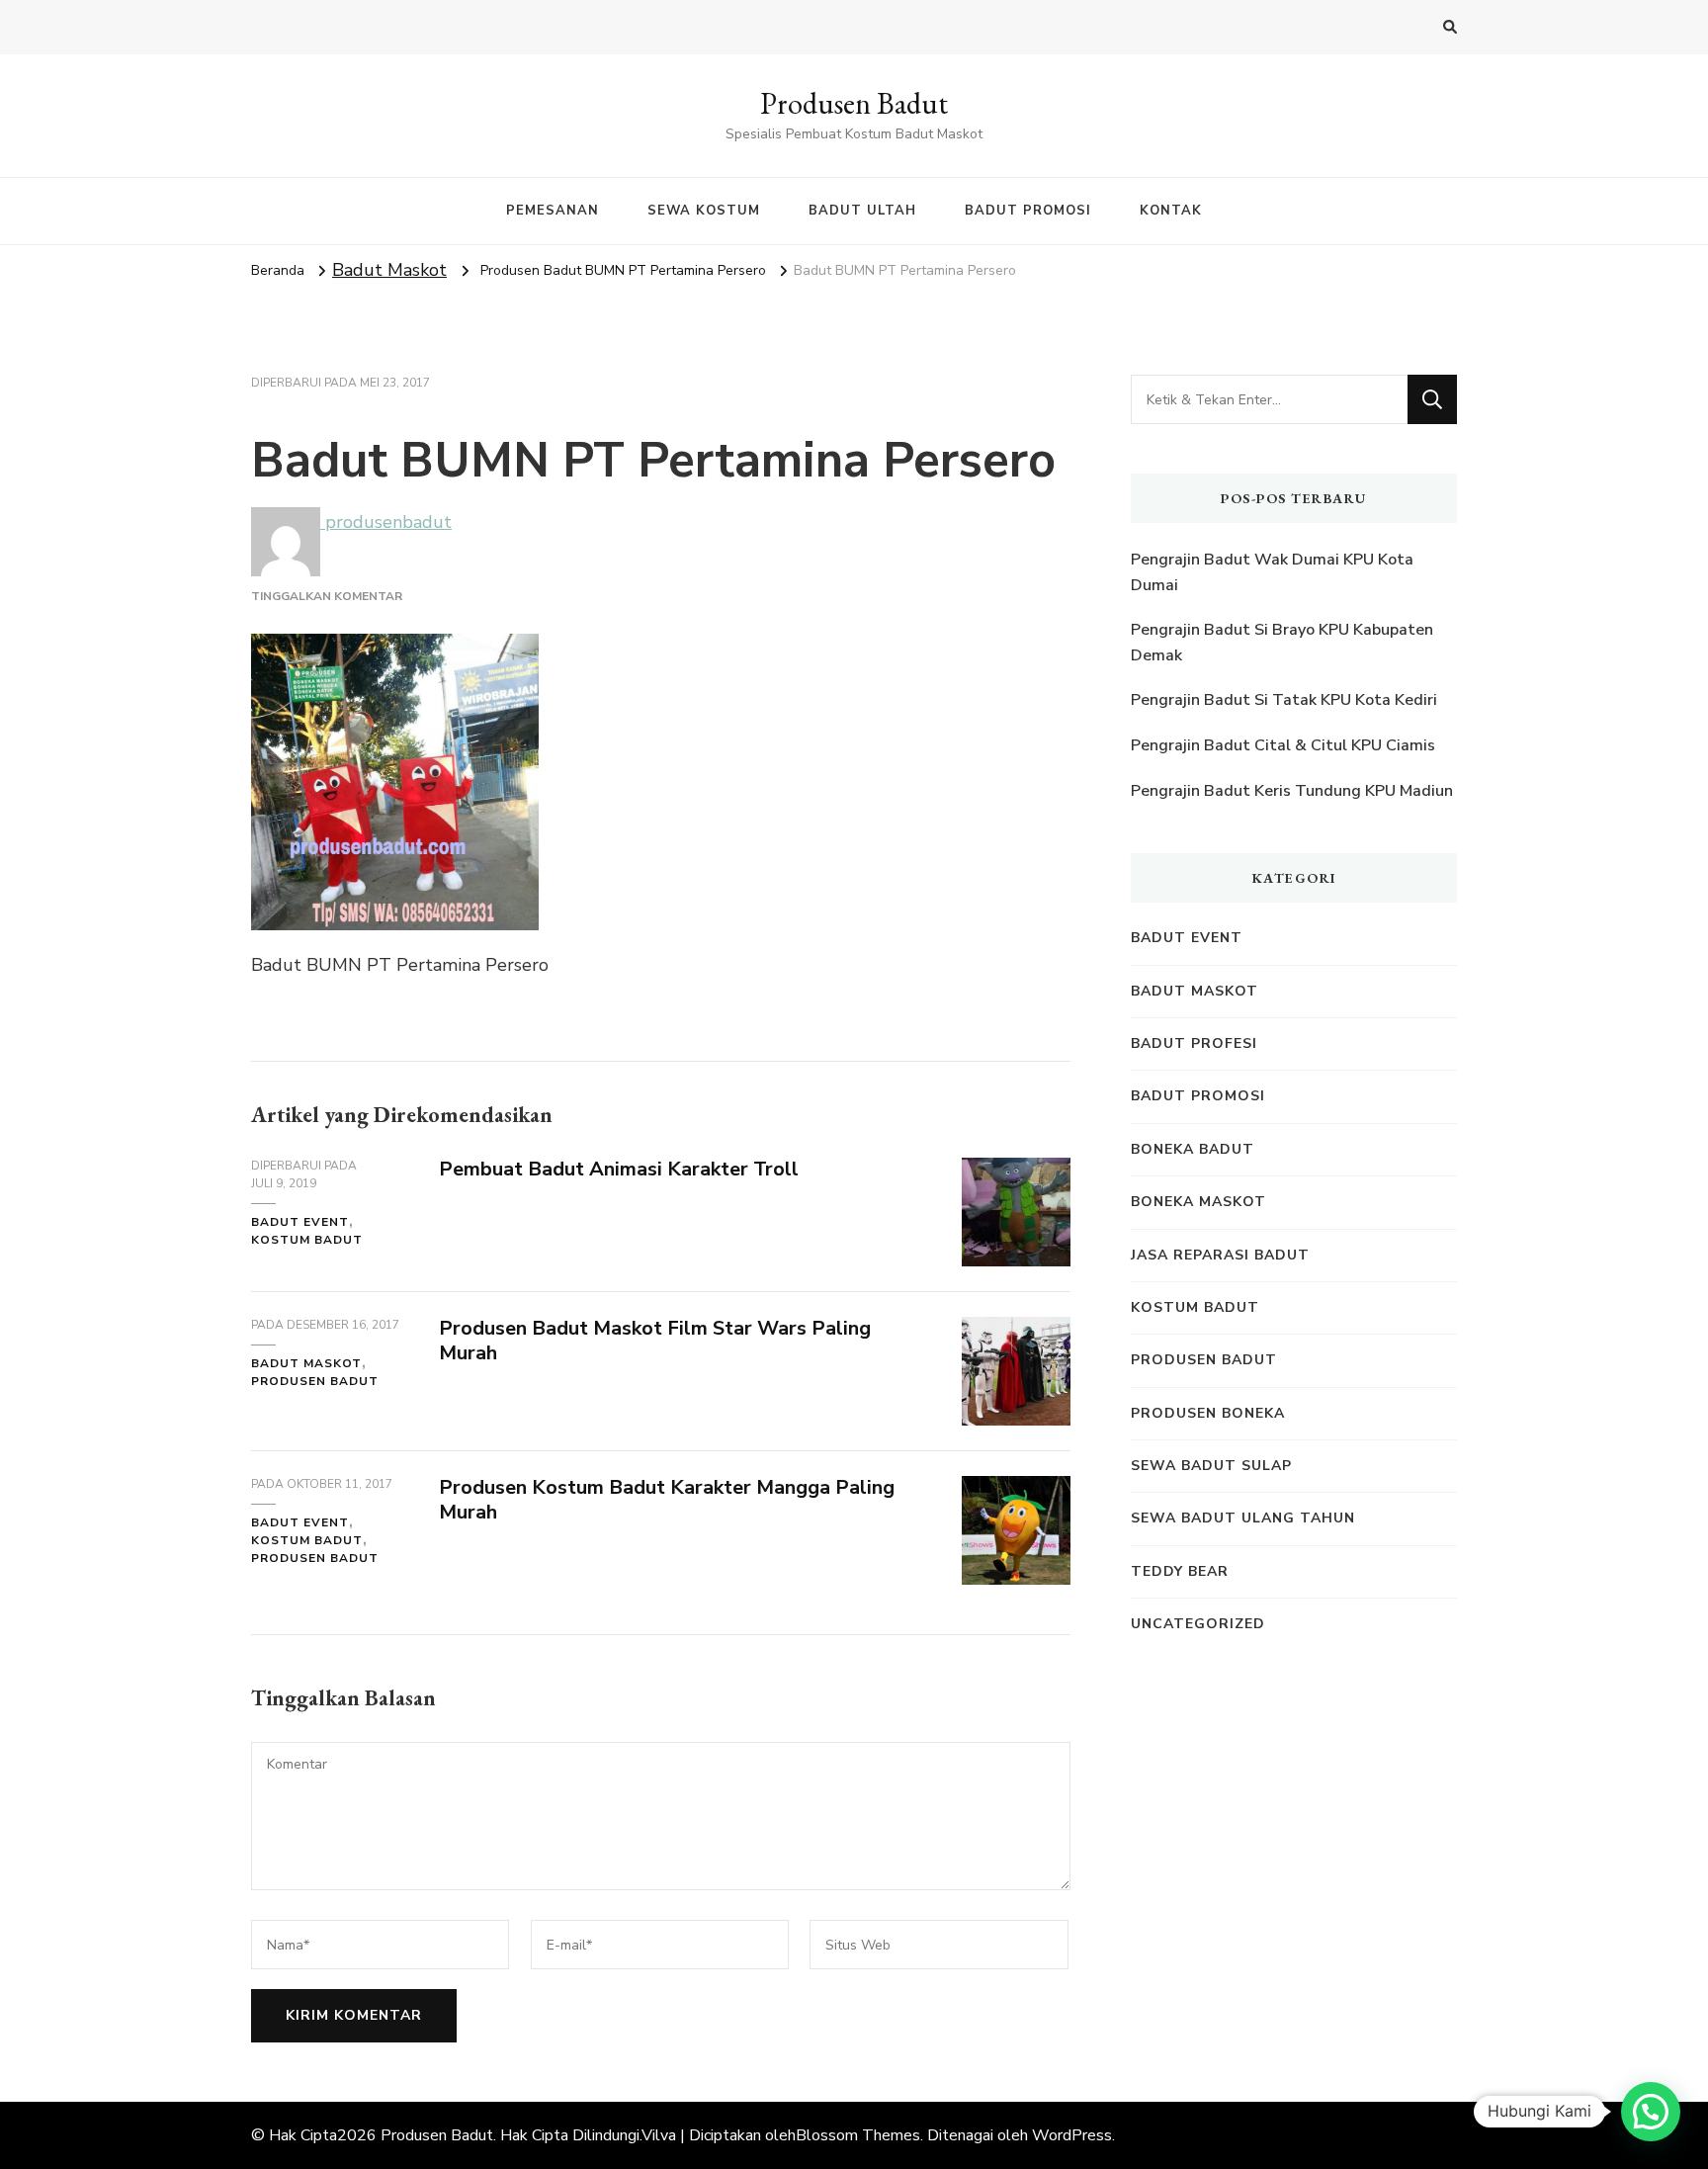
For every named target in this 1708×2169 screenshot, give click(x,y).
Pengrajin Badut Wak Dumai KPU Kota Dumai (1272, 572)
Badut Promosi (1198, 1096)
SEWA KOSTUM (704, 211)
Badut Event (300, 1222)
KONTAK (1171, 211)
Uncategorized (1198, 1624)
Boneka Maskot (1198, 1202)
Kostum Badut (307, 1240)
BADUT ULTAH (862, 211)
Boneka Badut (1193, 1149)
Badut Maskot (389, 270)
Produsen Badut (854, 103)
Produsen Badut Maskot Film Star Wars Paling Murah (655, 1341)
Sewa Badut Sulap (1211, 1466)
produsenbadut (386, 522)
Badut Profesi (1194, 1043)
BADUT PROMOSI (1028, 211)
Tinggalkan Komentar (327, 596)
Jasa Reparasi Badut (1220, 1255)
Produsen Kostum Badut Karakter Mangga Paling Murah (667, 1500)
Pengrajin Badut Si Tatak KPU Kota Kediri (1284, 700)
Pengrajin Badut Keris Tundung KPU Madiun (1292, 791)
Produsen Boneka (1208, 1413)
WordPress (1072, 2135)
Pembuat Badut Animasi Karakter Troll (619, 1169)
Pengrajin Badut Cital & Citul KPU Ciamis (1283, 745)
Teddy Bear (1180, 1571)
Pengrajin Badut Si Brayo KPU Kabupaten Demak (1282, 643)
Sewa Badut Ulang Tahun (1243, 1518)
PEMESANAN (553, 211)
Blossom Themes (858, 2135)
